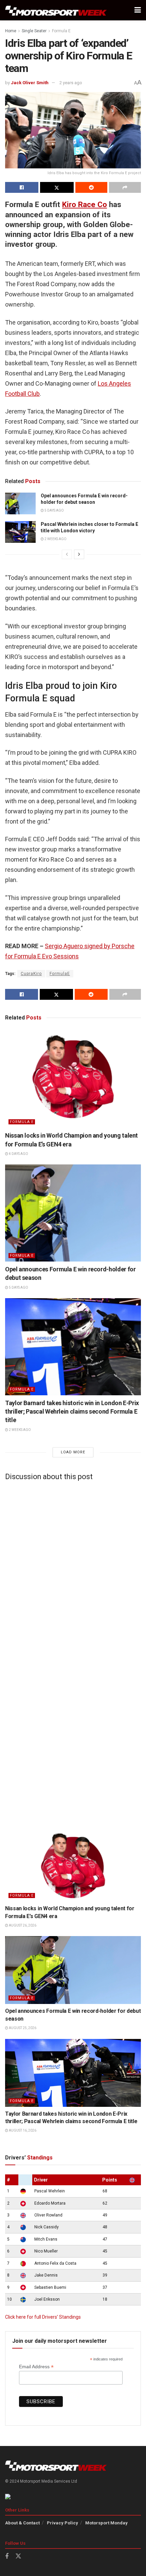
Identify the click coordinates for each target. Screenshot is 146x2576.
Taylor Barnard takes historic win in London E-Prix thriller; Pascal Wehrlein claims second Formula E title (72, 1411)
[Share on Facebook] (22, 187)
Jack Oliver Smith (30, 83)
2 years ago (71, 83)
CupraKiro (31, 974)
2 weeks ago (55, 539)
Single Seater (34, 31)
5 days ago (54, 510)
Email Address (36, 2367)
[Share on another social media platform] (125, 187)
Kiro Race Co (85, 204)
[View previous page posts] (67, 554)
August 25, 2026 (22, 2028)
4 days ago (18, 1154)
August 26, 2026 (22, 1925)
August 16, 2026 (22, 2130)
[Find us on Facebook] (7, 2556)
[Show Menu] (138, 10)
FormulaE (60, 974)
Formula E (61, 31)
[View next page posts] (79, 554)
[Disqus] (73, 1570)
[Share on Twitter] (57, 187)
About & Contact (22, 2523)
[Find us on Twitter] (18, 2556)
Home (11, 31)
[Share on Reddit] (91, 187)
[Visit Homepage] (56, 10)
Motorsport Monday (106, 2523)
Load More (73, 1452)
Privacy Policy (62, 2523)
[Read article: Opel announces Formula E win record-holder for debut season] (20, 503)
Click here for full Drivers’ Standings (43, 2317)
